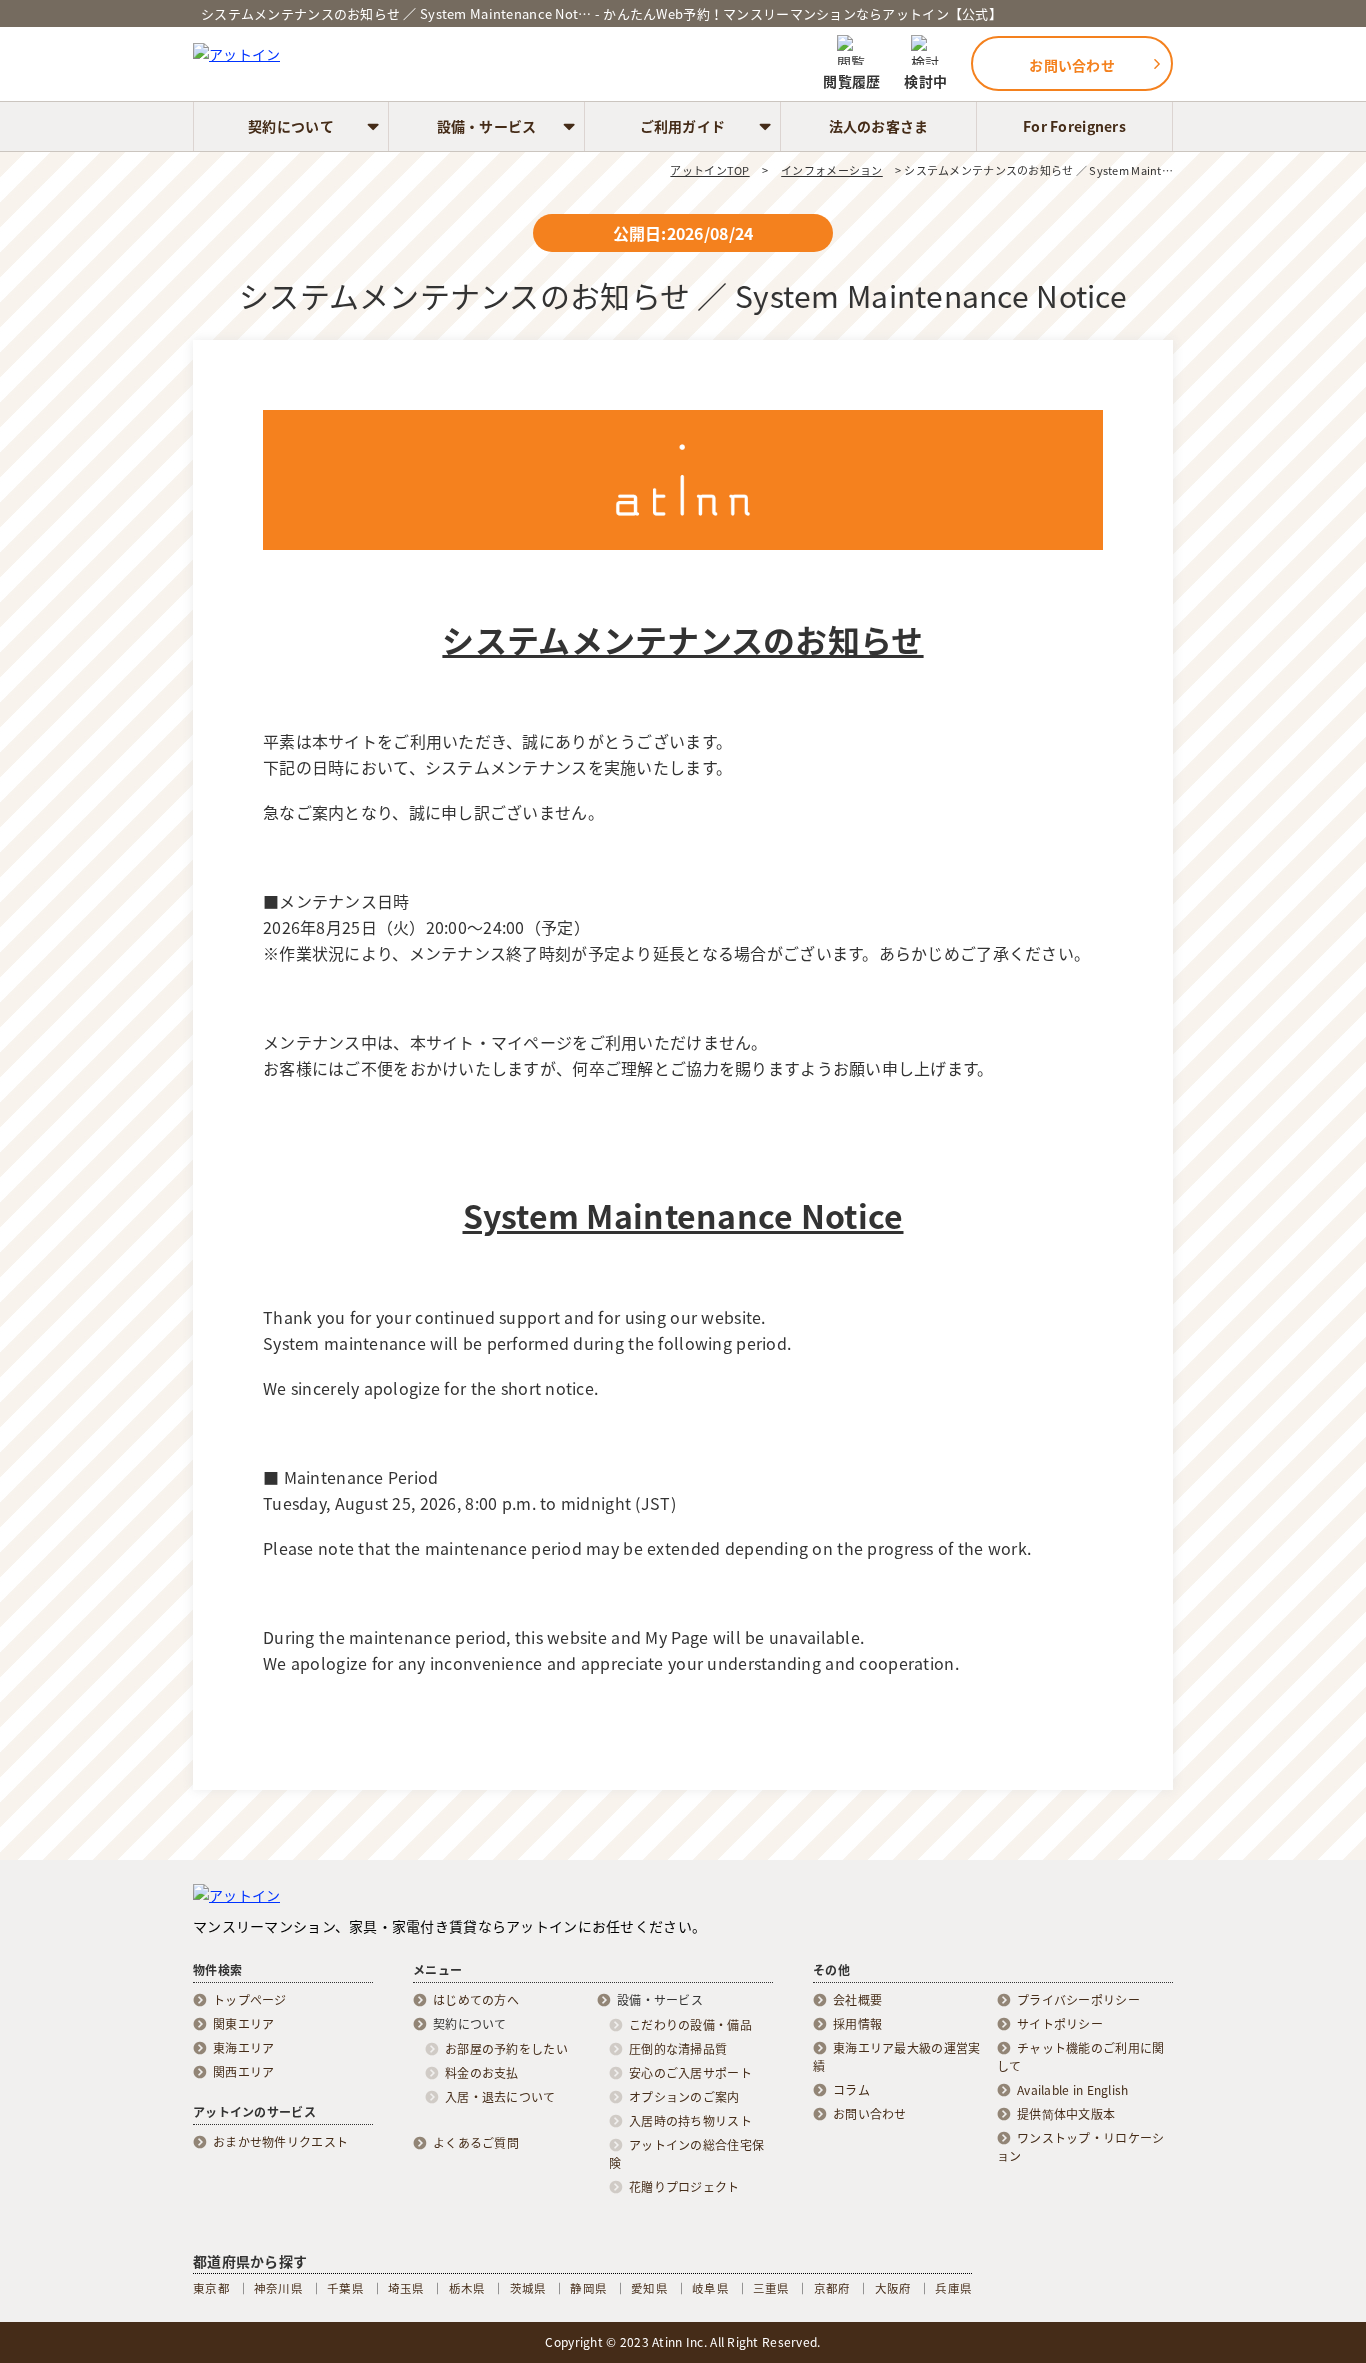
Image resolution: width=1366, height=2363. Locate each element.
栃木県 (467, 2288)
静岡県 (588, 2288)
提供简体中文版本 (1066, 2114)
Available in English (1073, 2090)
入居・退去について (500, 2097)
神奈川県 (278, 2288)
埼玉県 (406, 2288)
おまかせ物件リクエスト (280, 2142)
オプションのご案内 (684, 2097)
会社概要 (857, 2000)
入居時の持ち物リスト (690, 2121)
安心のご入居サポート (690, 2073)
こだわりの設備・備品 (690, 2025)
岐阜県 (710, 2288)
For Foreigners (1074, 126)
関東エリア (243, 2024)
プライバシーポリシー (1078, 2000)
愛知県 (649, 2288)
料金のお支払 (482, 2073)
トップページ (250, 2000)
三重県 (771, 2288)
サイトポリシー (1060, 2024)
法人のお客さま (879, 126)
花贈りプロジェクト (684, 2187)
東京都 (211, 2288)
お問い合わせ (870, 2114)
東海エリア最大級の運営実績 (896, 2057)
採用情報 (857, 2024)
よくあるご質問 (476, 2143)
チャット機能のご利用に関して (1080, 2057)
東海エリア (243, 2048)
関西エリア (243, 2072)
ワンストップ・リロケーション (1080, 2147)
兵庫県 (953, 2288)
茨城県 (528, 2288)
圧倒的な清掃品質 (678, 2049)
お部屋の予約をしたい (506, 2049)
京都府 (832, 2288)
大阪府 (893, 2288)
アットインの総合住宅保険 (686, 2154)
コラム (851, 2090)
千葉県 (345, 2288)
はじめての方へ (476, 2000)
